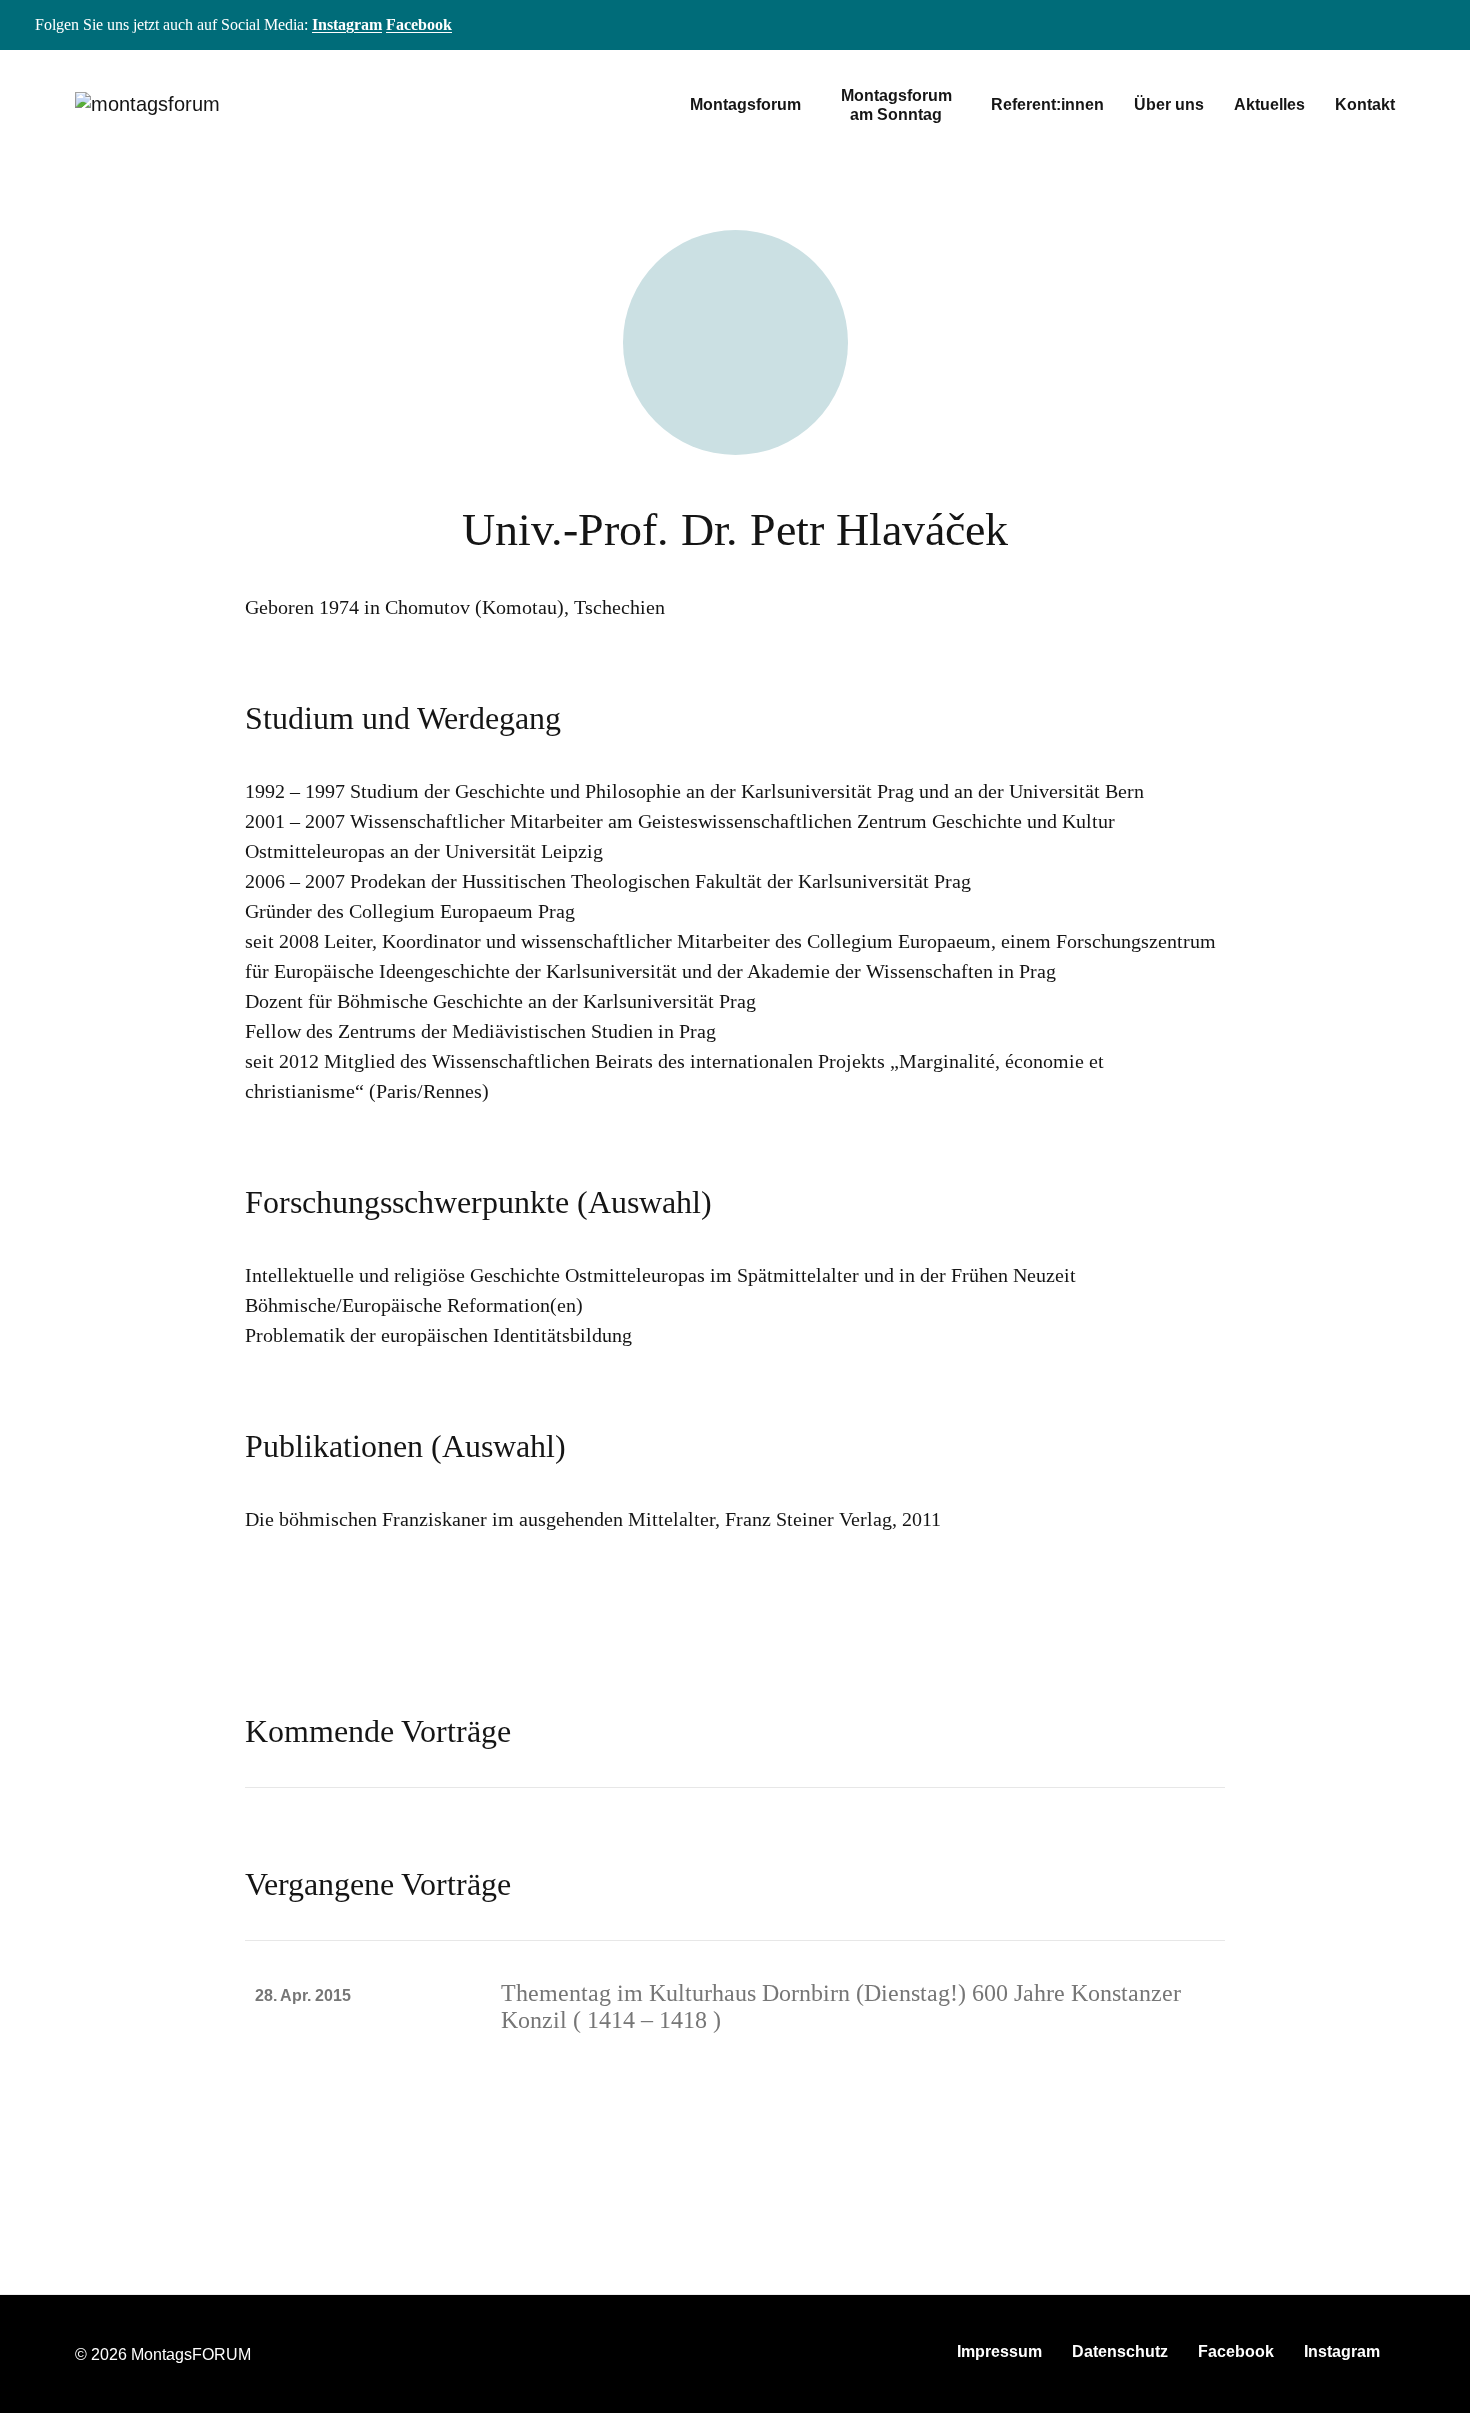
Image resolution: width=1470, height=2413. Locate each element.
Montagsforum (745, 104)
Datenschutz (1120, 2351)
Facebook (419, 24)
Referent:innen (1047, 104)
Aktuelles (1269, 104)
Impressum (999, 2351)
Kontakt (1365, 104)
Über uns (1169, 104)
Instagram (347, 24)
